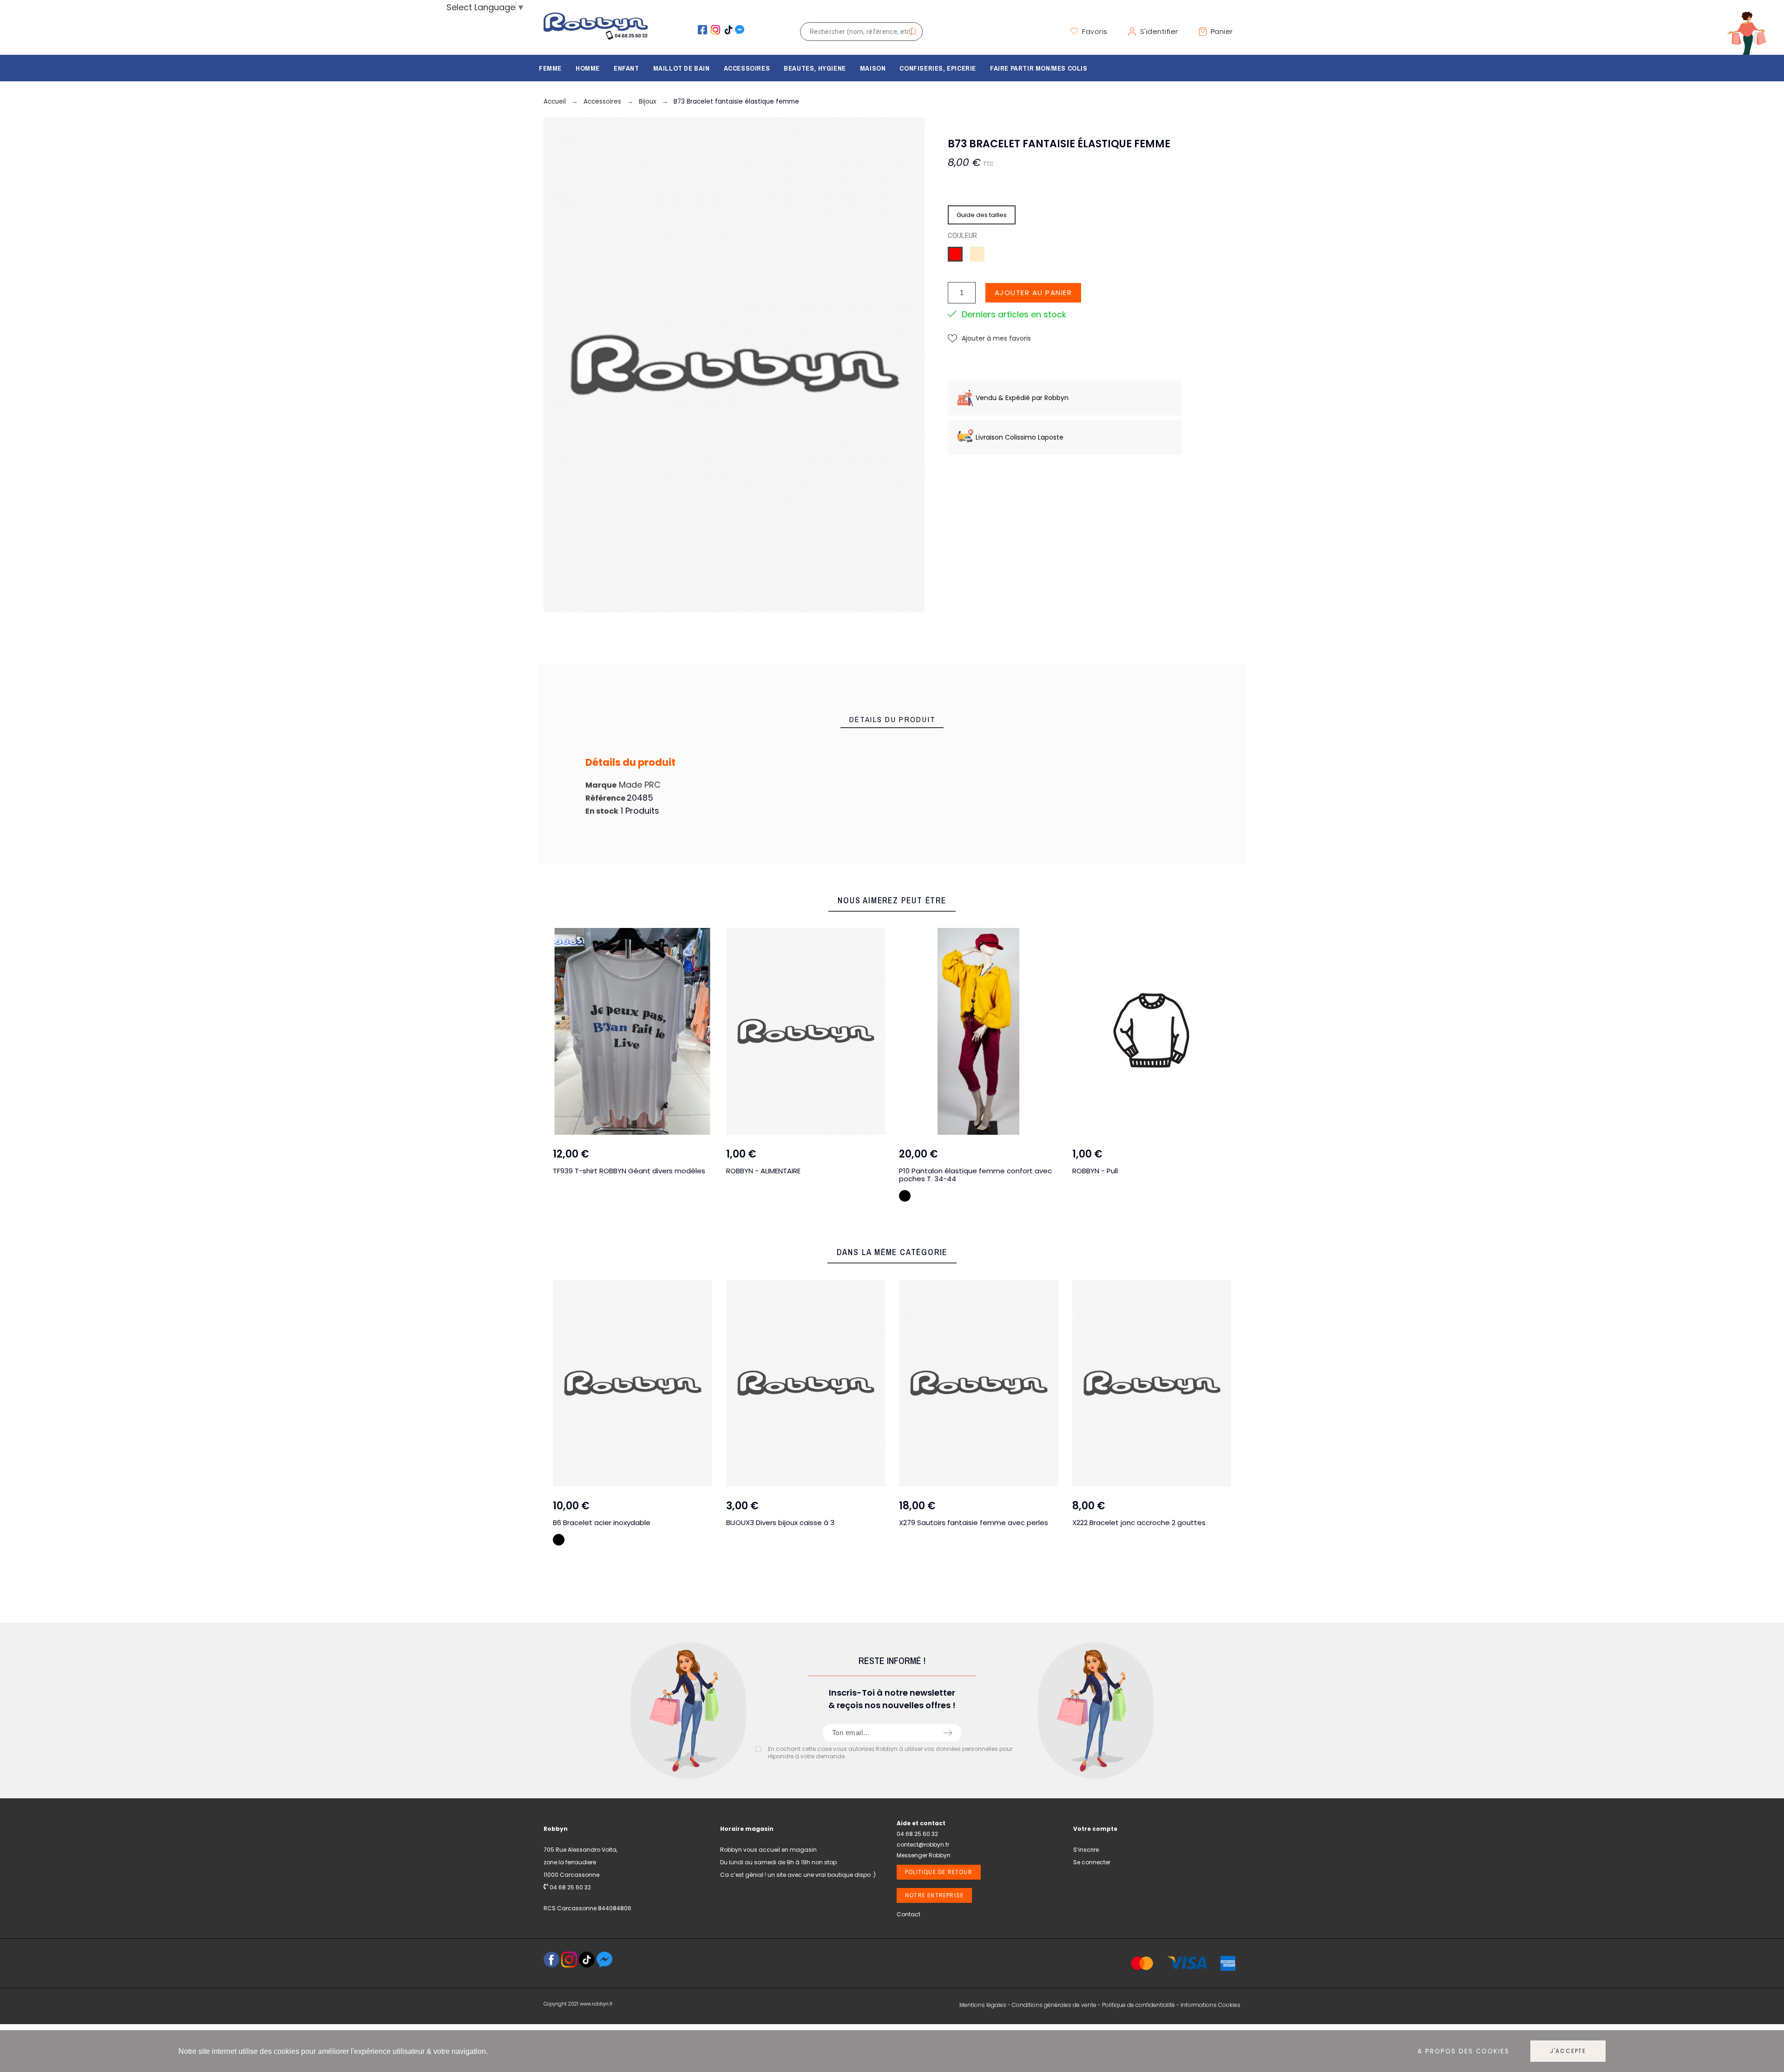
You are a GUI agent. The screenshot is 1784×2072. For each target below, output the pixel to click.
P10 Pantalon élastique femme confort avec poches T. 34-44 (854, 1175)
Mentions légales (983, 2005)
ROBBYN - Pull (974, 1171)
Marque (601, 785)
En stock (602, 811)
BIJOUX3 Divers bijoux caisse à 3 (780, 1523)
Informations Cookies (1210, 2005)
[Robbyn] (596, 31)
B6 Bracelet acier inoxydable (602, 1523)
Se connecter (1092, 1862)
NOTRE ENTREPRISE (934, 1895)
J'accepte (1568, 2051)
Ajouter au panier (1033, 293)
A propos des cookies (1463, 2051)
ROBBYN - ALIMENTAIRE (642, 1171)
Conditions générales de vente (1054, 2005)
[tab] (892, 720)
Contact (908, 1914)
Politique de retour (939, 1872)
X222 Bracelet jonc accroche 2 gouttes (1139, 1523)
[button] (989, 339)
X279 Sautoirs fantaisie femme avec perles (974, 1523)
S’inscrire (1086, 1850)
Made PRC (640, 785)
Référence (606, 798)
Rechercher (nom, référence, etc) (911, 32)
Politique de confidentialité (1138, 2005)
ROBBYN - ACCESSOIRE (1162, 1171)
